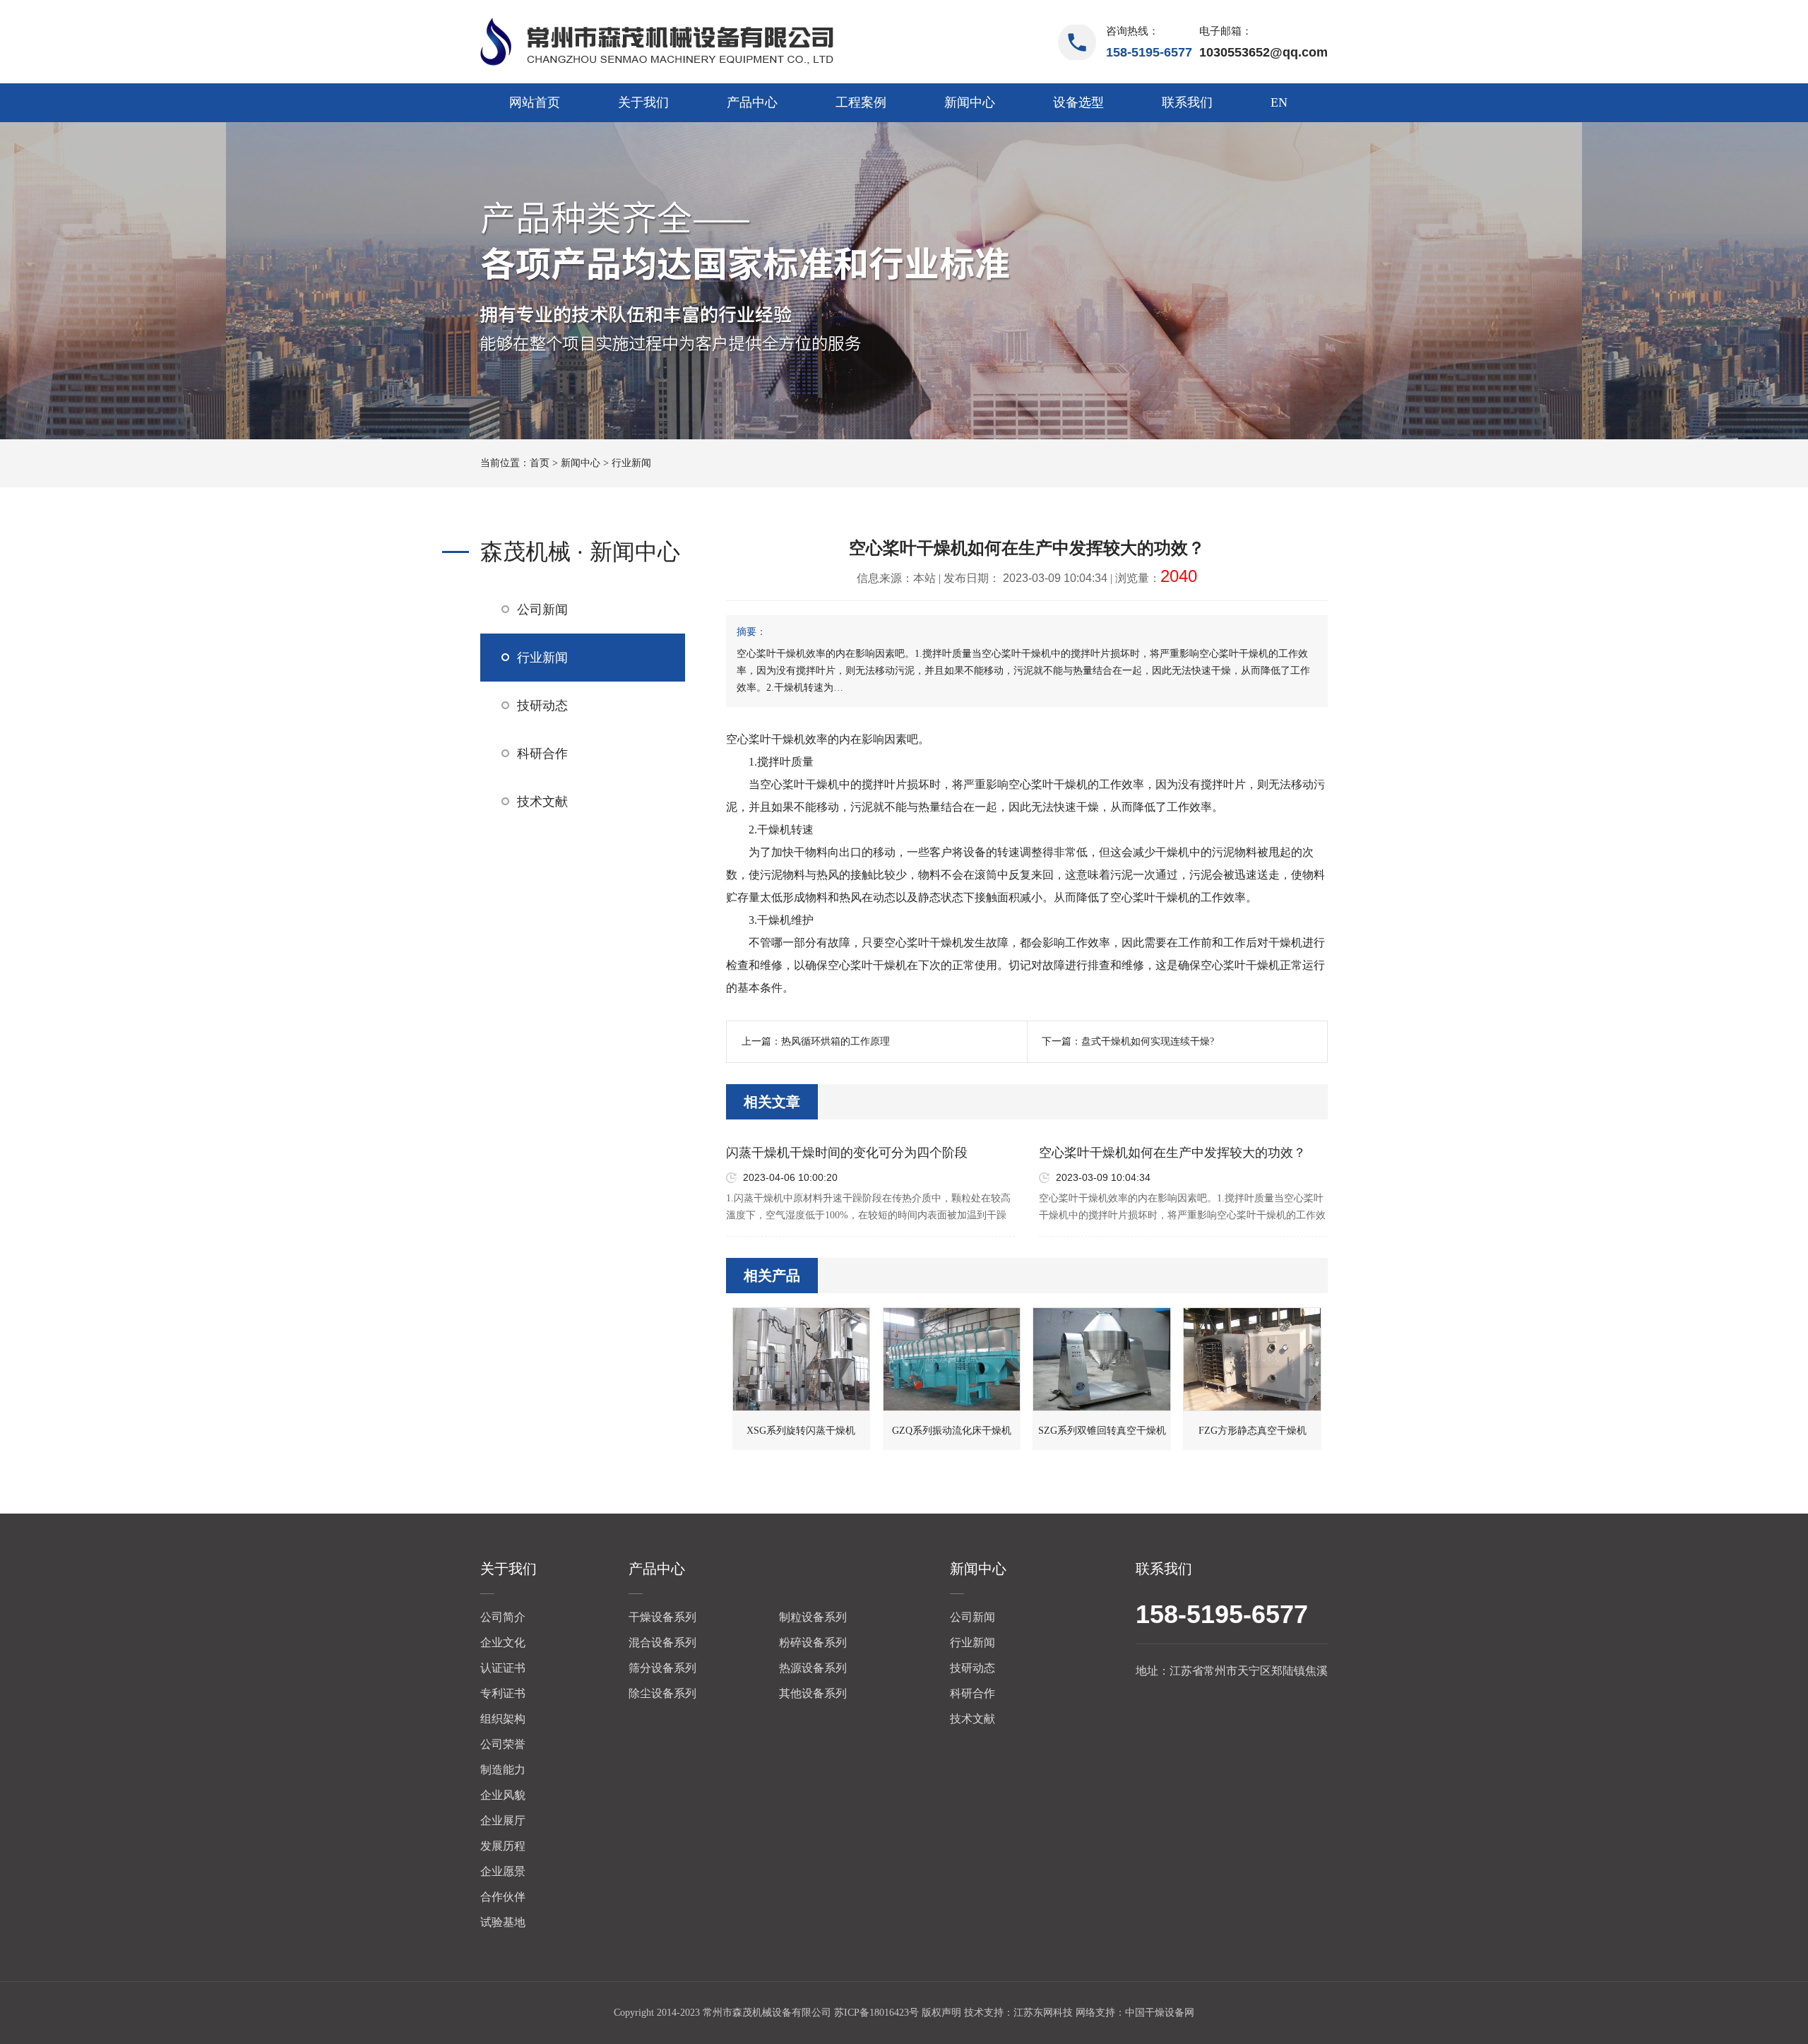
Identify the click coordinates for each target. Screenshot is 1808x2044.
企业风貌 (503, 1795)
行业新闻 (631, 463)
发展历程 (503, 1846)
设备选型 (1078, 102)
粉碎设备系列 (813, 1642)
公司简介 (503, 1617)
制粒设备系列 (813, 1617)
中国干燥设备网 (1160, 2013)
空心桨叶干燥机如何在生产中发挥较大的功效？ (1172, 1153)
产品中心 (752, 102)
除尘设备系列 (662, 1693)
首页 (540, 463)
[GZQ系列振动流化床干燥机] (952, 1359)
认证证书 (503, 1668)
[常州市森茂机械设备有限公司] (657, 42)
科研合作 (542, 754)
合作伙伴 (503, 1897)
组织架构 (503, 1719)
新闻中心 (970, 102)
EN (1279, 102)
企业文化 (503, 1642)
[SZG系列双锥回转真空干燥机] (1102, 1359)
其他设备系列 (813, 1693)
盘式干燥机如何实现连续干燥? (1148, 1041)
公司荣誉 (503, 1744)
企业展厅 (503, 1820)
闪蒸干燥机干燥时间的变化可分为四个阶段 (847, 1153)
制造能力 (503, 1770)
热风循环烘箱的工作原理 (835, 1041)
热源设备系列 (813, 1668)
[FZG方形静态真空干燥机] (1252, 1359)
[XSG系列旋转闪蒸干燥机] (802, 1359)
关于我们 (643, 102)
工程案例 (861, 102)
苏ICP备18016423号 (876, 2013)
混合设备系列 (662, 1642)
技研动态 (542, 706)
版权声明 (941, 2013)
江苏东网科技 (1043, 2013)
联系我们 (1187, 102)
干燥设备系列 (662, 1617)
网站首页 (535, 102)
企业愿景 (503, 1871)
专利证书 (503, 1693)
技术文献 (542, 802)
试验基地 (503, 1922)
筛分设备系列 (662, 1668)
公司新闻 (542, 610)
